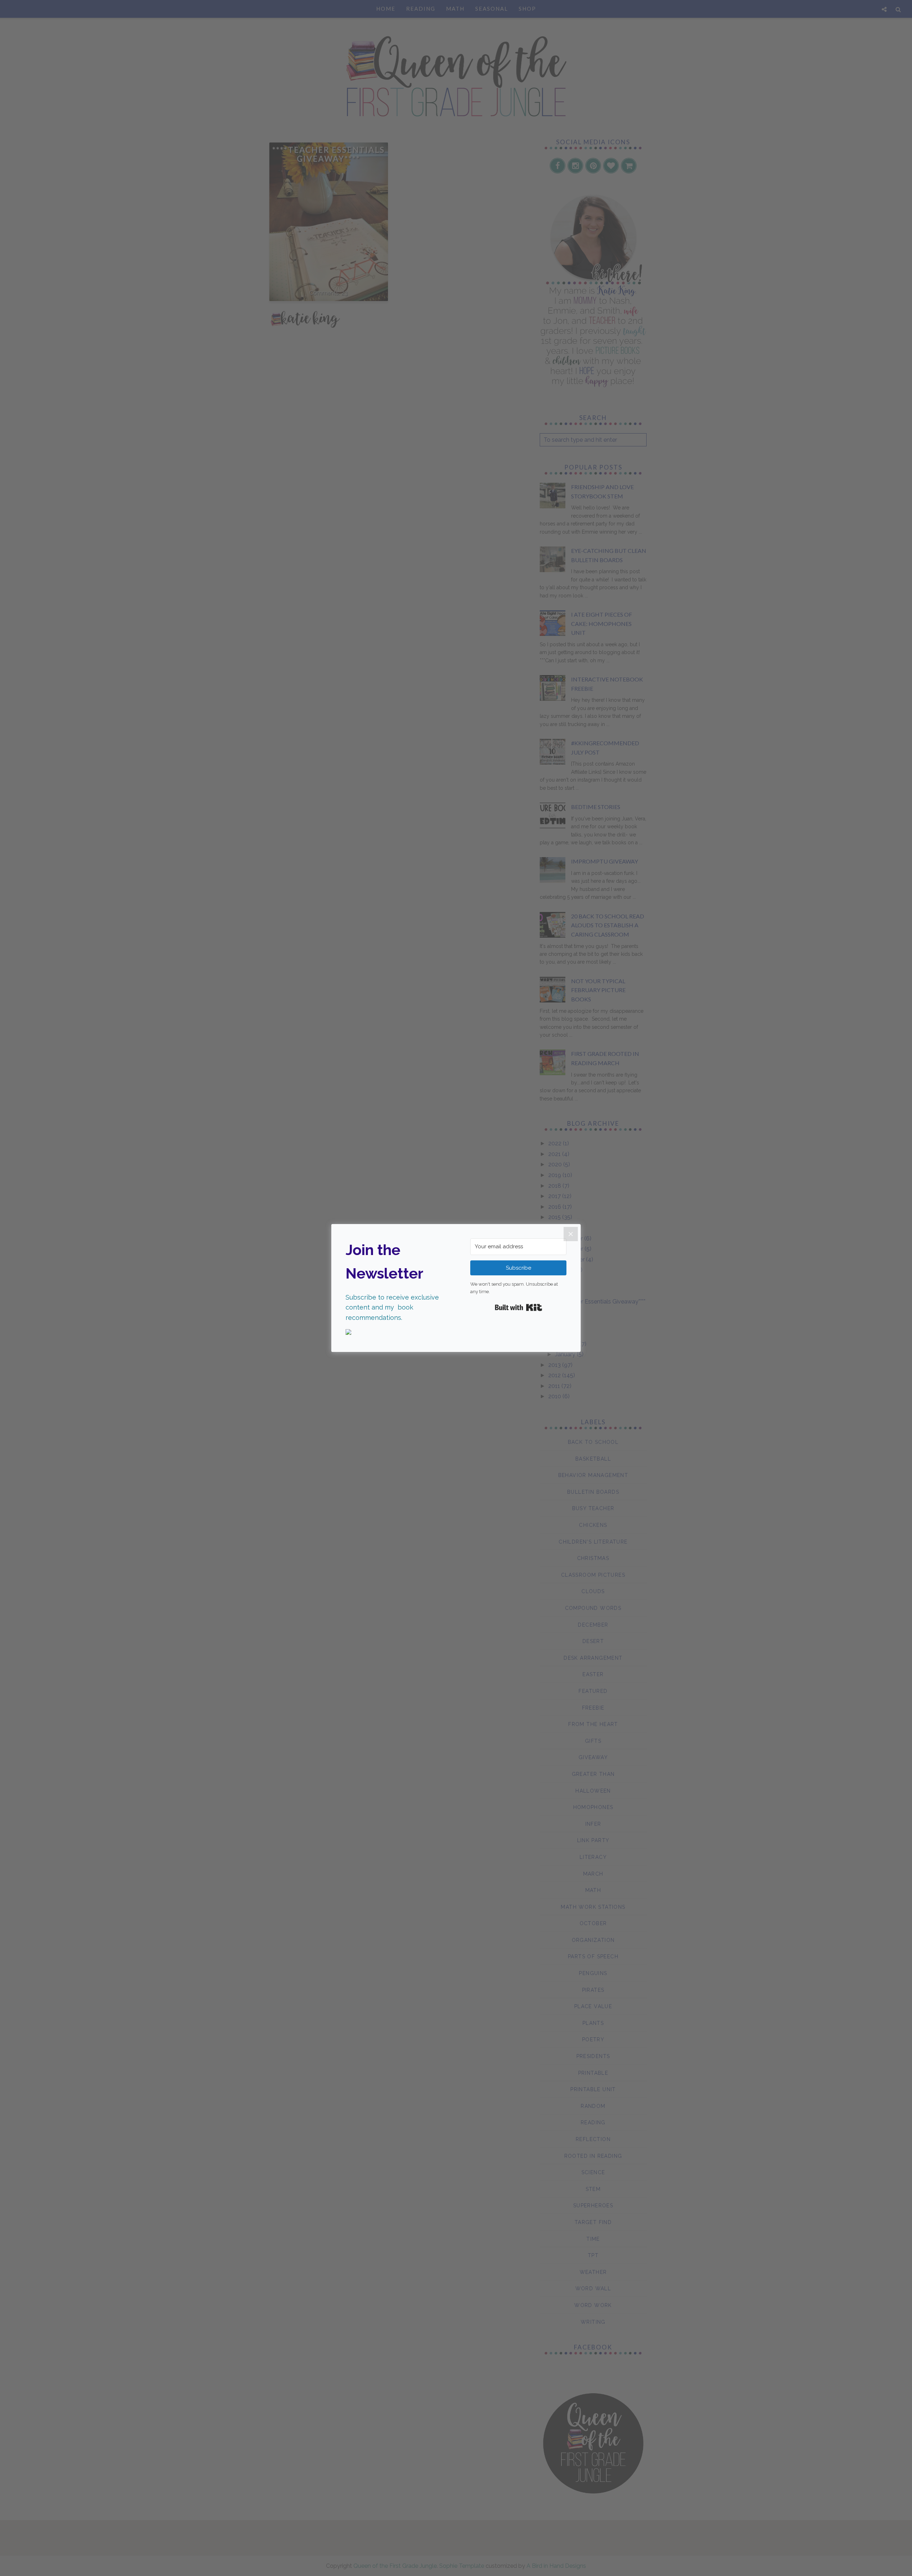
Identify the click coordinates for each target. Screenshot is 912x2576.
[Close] (571, 1234)
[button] (394, 1333)
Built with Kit (519, 1307)
